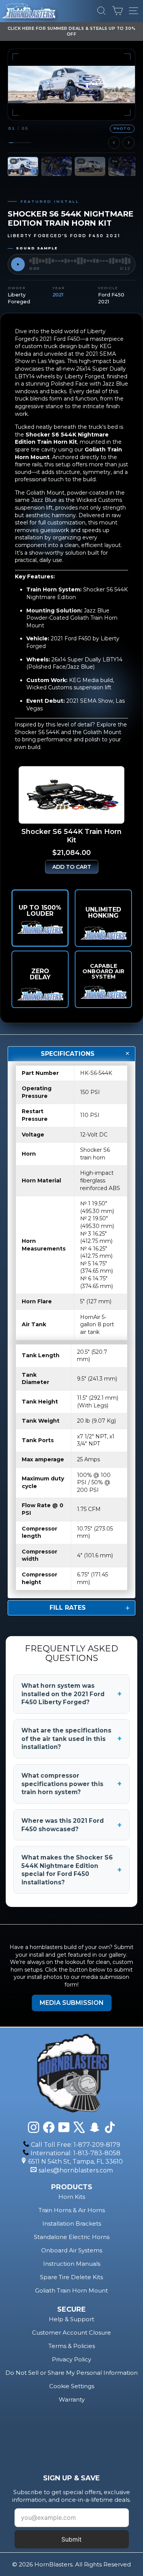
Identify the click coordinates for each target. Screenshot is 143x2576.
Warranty (72, 2399)
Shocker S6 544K (37, 732)
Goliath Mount (102, 732)
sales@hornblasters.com (76, 2170)
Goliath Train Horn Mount (71, 2290)
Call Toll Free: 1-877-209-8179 (76, 2145)
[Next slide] (129, 143)
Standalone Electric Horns (72, 2237)
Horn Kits (72, 2197)
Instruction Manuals (72, 2264)
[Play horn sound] (18, 264)
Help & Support (71, 2319)
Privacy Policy (71, 2359)
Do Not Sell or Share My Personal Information (71, 2373)
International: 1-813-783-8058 (76, 2153)
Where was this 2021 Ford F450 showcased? (71, 1825)
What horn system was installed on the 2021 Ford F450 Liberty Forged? (71, 1694)
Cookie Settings (72, 2386)
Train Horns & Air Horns (72, 2210)
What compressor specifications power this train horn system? (71, 1784)
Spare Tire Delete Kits (71, 2277)
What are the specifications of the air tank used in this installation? (71, 1739)
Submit (71, 2539)
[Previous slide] (114, 143)
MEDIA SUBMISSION (72, 2003)
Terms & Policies (72, 2346)
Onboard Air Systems (72, 2250)
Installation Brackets (72, 2223)
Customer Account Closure (71, 2333)
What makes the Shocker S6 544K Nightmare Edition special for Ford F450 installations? (71, 1870)
